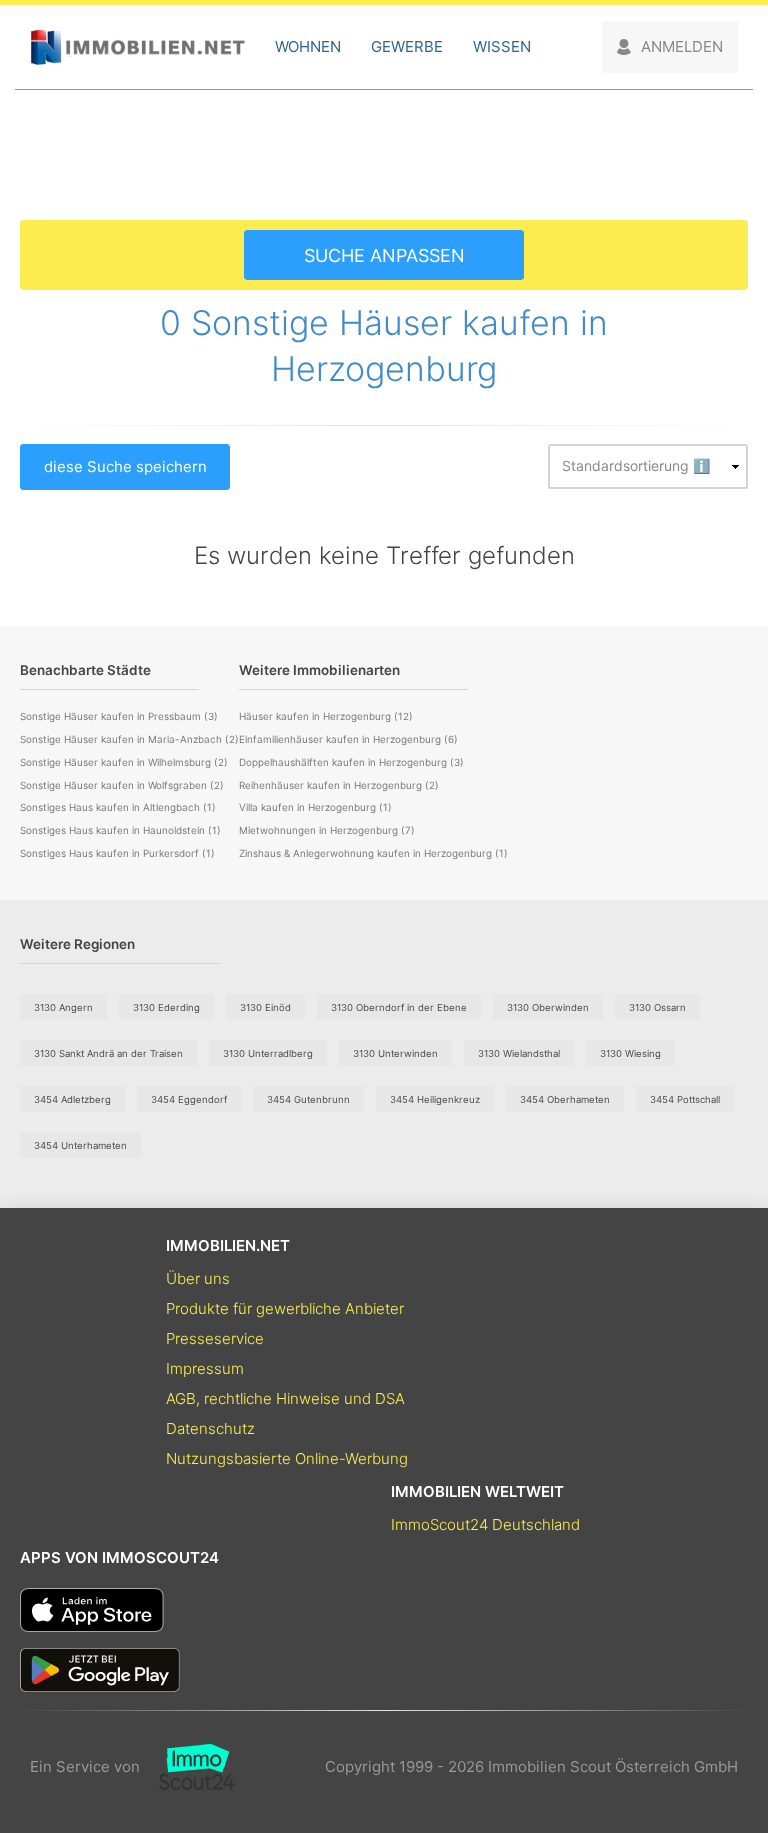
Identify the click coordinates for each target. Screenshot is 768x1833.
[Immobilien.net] (137, 47)
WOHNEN (308, 46)
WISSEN (502, 46)
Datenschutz (210, 1428)
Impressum (205, 1368)
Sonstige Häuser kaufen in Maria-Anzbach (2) (129, 739)
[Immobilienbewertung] (187, 1767)
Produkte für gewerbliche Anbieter (285, 1308)
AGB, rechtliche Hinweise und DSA (285, 1398)
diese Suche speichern (125, 466)
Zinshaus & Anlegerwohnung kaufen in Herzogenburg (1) (373, 853)
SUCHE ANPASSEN (384, 255)
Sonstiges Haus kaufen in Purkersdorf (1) (117, 853)
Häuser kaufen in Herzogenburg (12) (326, 716)
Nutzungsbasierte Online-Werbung (287, 1458)
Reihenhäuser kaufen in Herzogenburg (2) (339, 785)
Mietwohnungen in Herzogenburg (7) (327, 830)
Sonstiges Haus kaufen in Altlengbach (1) (118, 807)
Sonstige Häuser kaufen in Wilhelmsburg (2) (124, 762)
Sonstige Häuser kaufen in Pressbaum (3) (119, 716)
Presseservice (215, 1338)
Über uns (198, 1278)
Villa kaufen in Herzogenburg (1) (315, 807)
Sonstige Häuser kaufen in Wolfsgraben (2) (122, 785)
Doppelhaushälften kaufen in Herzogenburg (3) (351, 762)
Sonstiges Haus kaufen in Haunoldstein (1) (120, 830)
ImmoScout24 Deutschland (485, 1524)
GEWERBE (407, 46)
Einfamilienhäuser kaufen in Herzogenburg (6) (348, 739)
